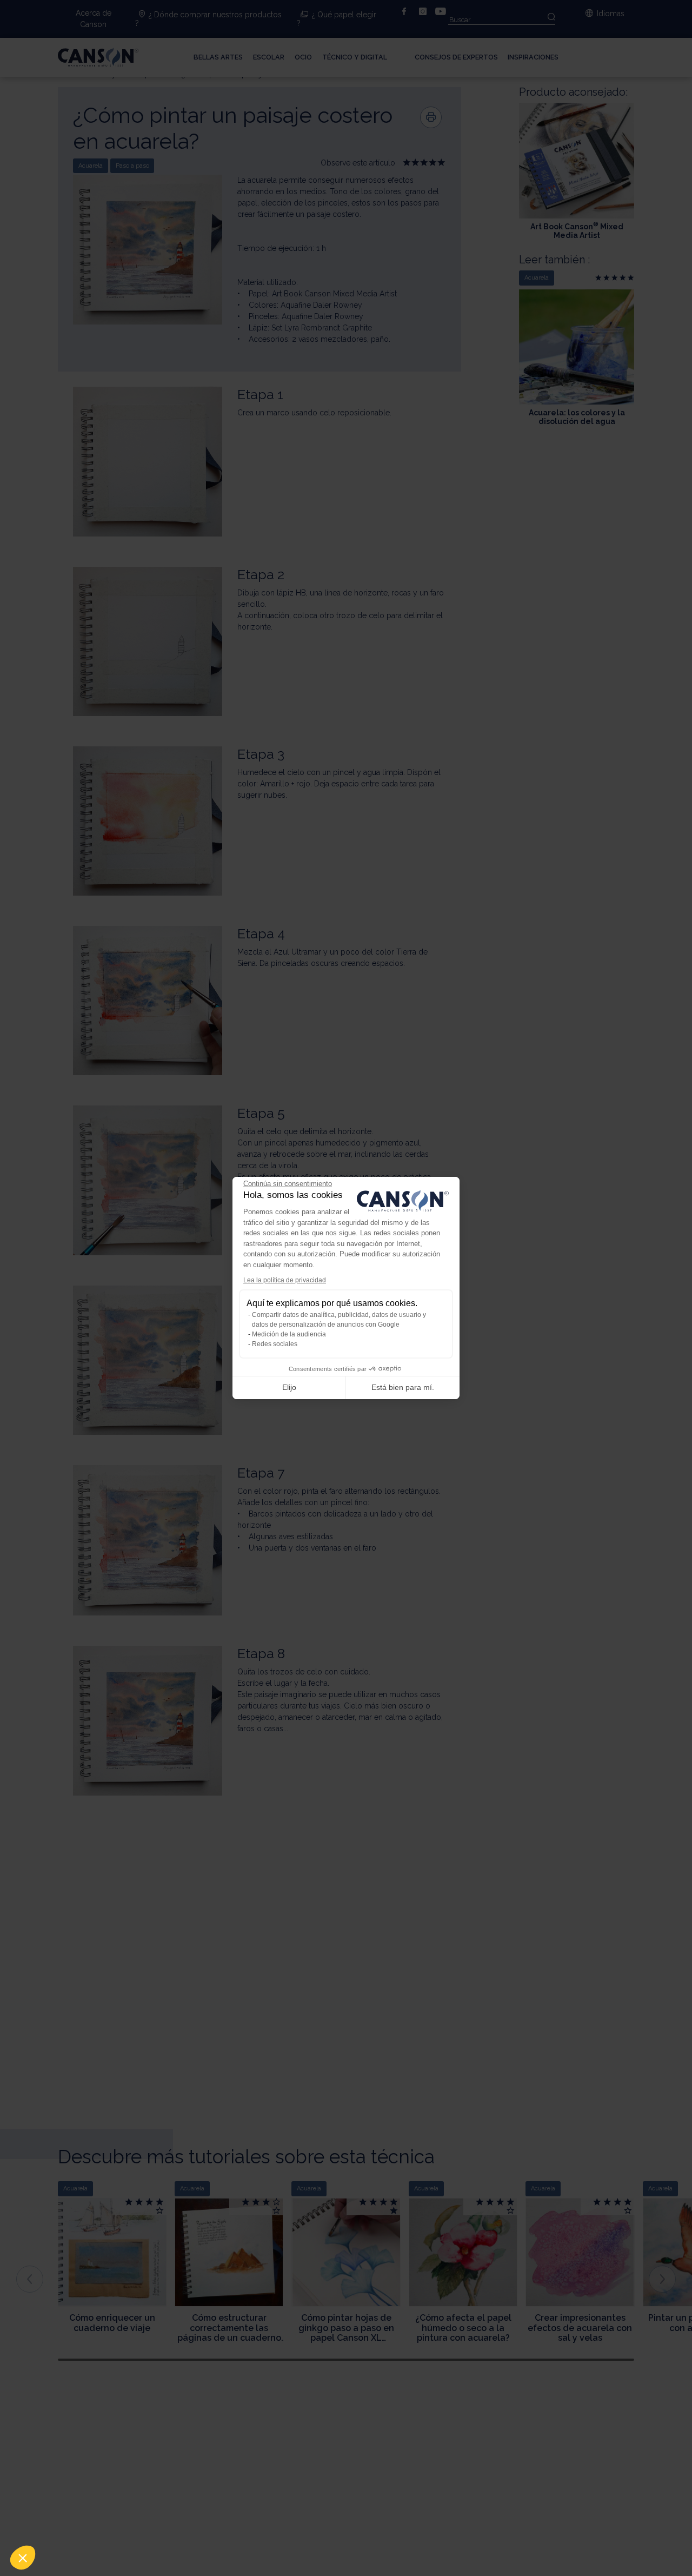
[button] (23, 2558)
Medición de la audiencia (289, 1334)
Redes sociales (275, 1344)
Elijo (289, 1387)
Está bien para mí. (403, 1387)
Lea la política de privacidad (285, 1280)
